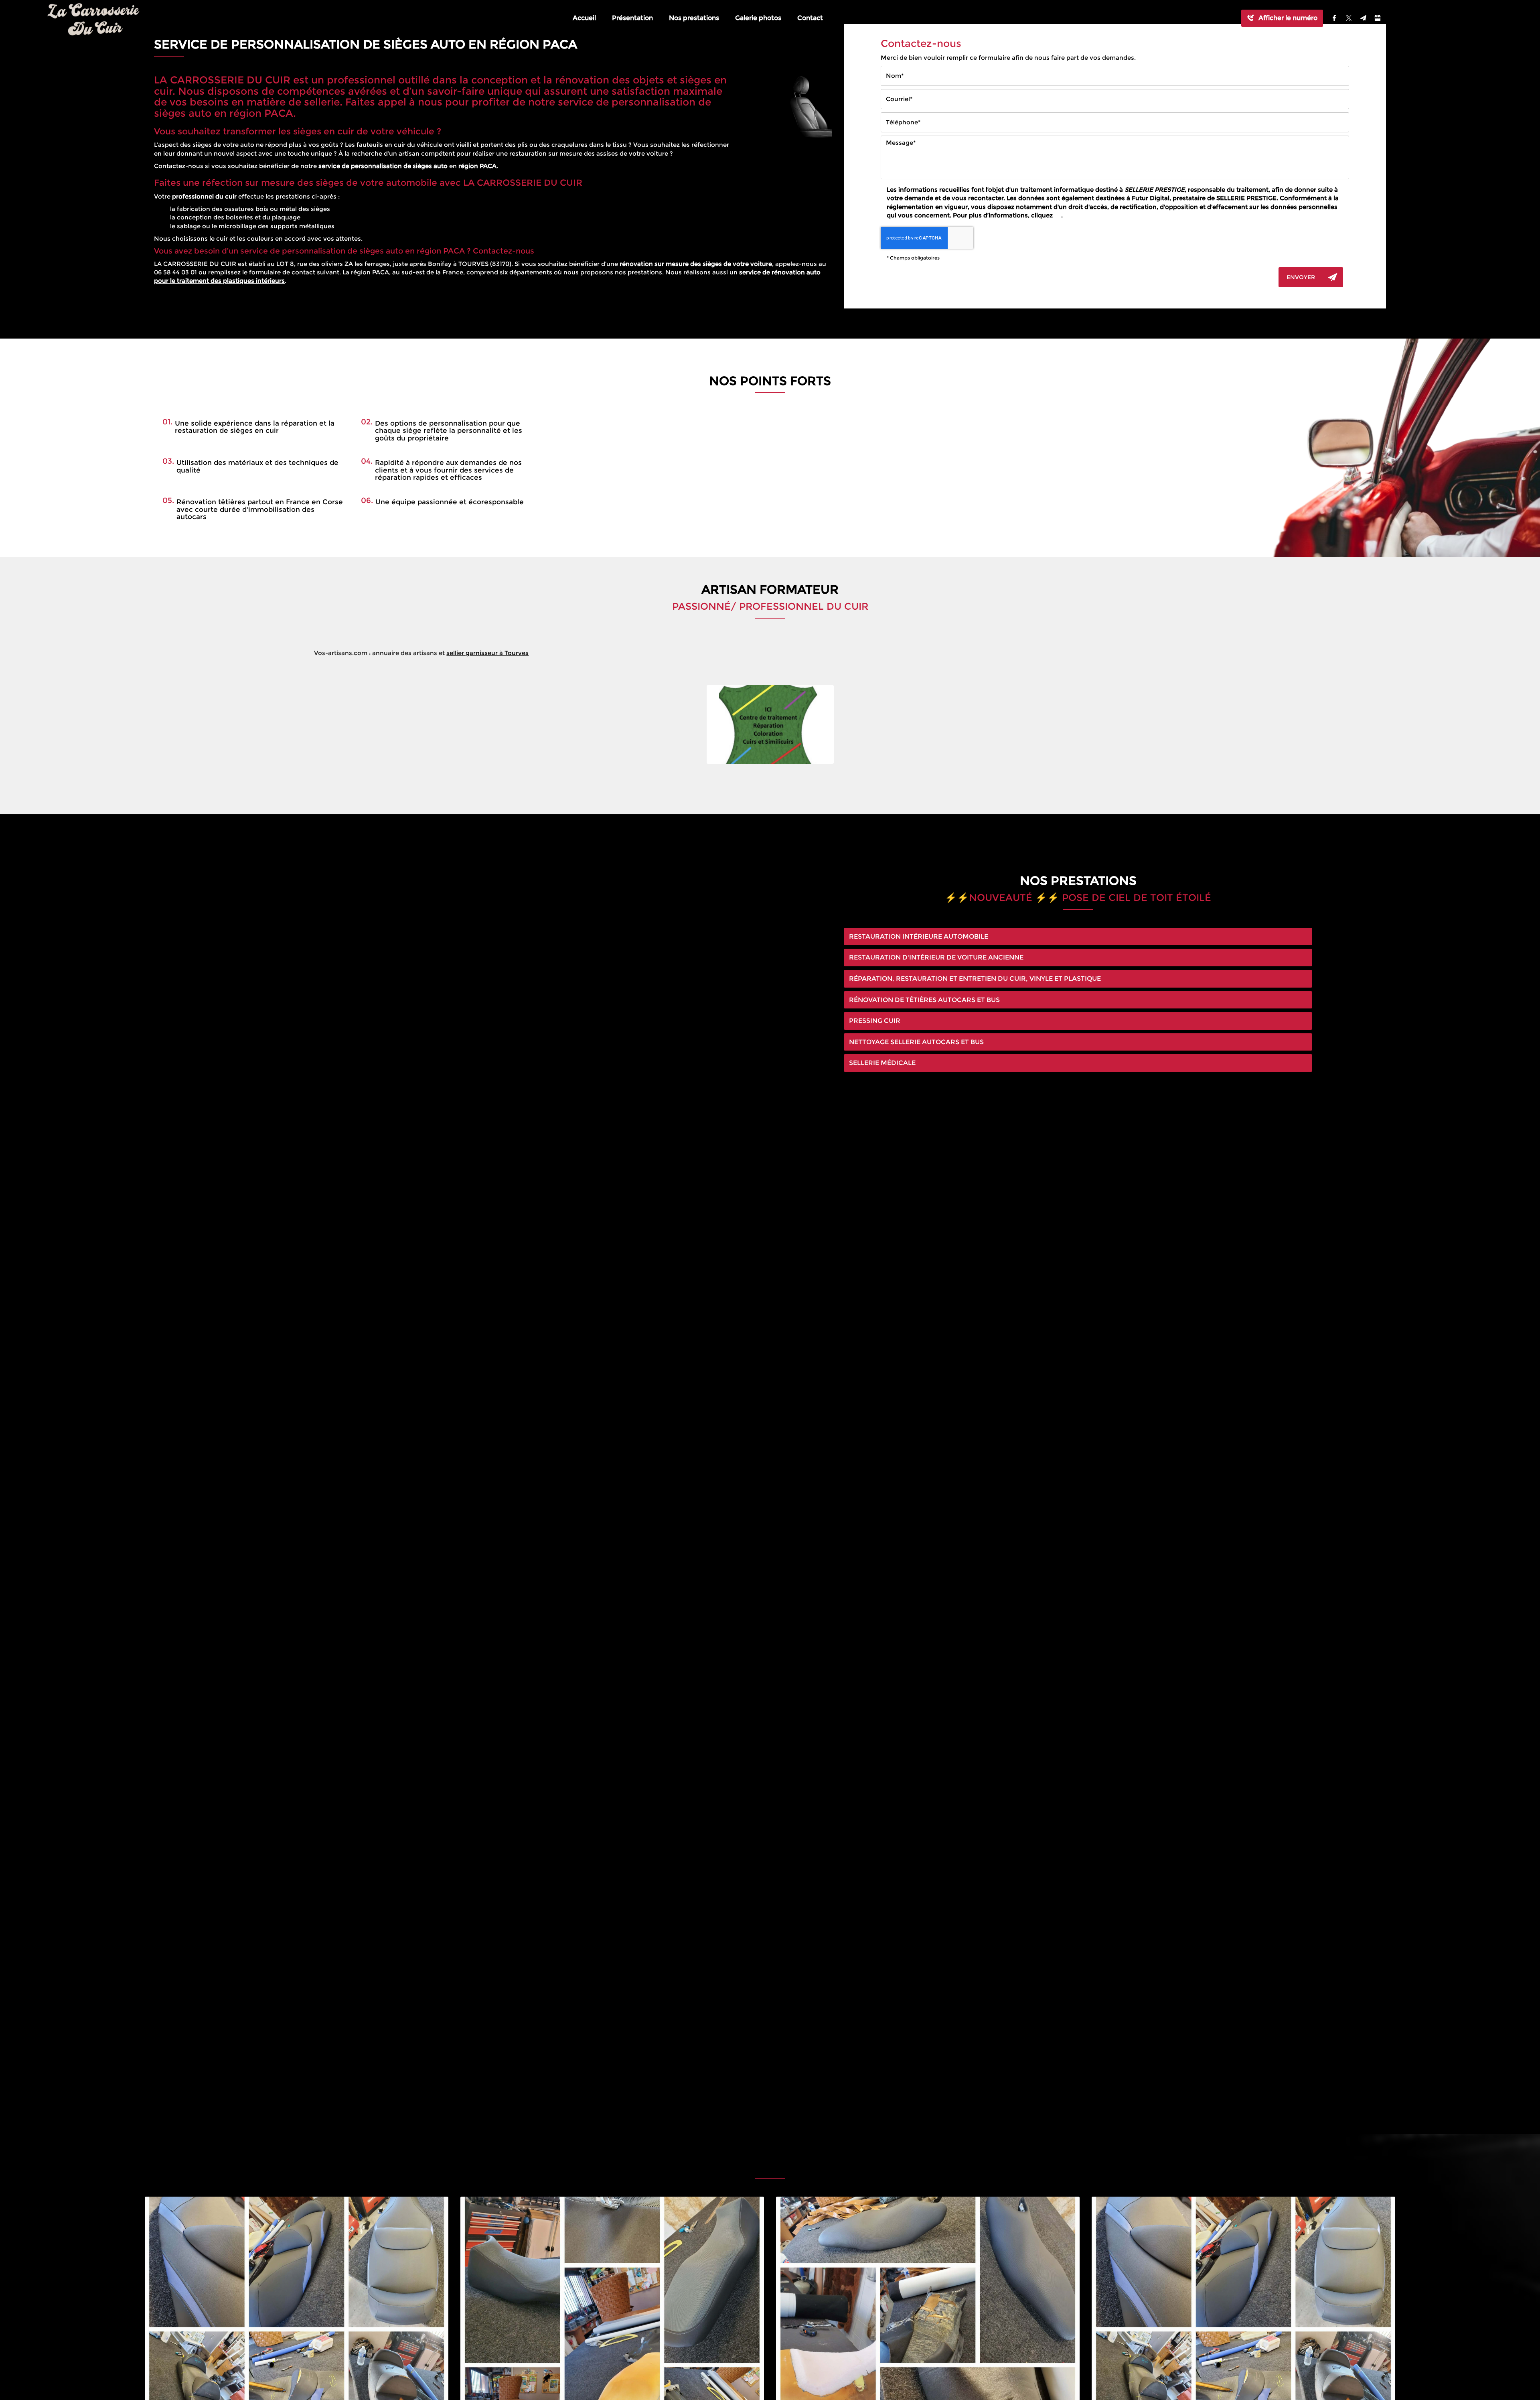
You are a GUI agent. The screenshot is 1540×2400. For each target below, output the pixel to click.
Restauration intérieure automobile (919, 936)
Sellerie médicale (882, 1063)
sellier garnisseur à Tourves (487, 653)
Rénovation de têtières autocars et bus (924, 1000)
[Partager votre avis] (1378, 18)
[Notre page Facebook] (1334, 18)
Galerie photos (758, 18)
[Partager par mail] (1363, 18)
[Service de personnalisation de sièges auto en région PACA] (784, 107)
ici (1058, 215)
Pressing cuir (875, 1021)
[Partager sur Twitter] (1349, 18)
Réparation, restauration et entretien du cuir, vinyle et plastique (975, 979)
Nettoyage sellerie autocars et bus (916, 1042)
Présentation (632, 18)
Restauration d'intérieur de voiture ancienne (936, 957)
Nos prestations (694, 18)
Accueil (584, 18)
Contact (810, 18)
